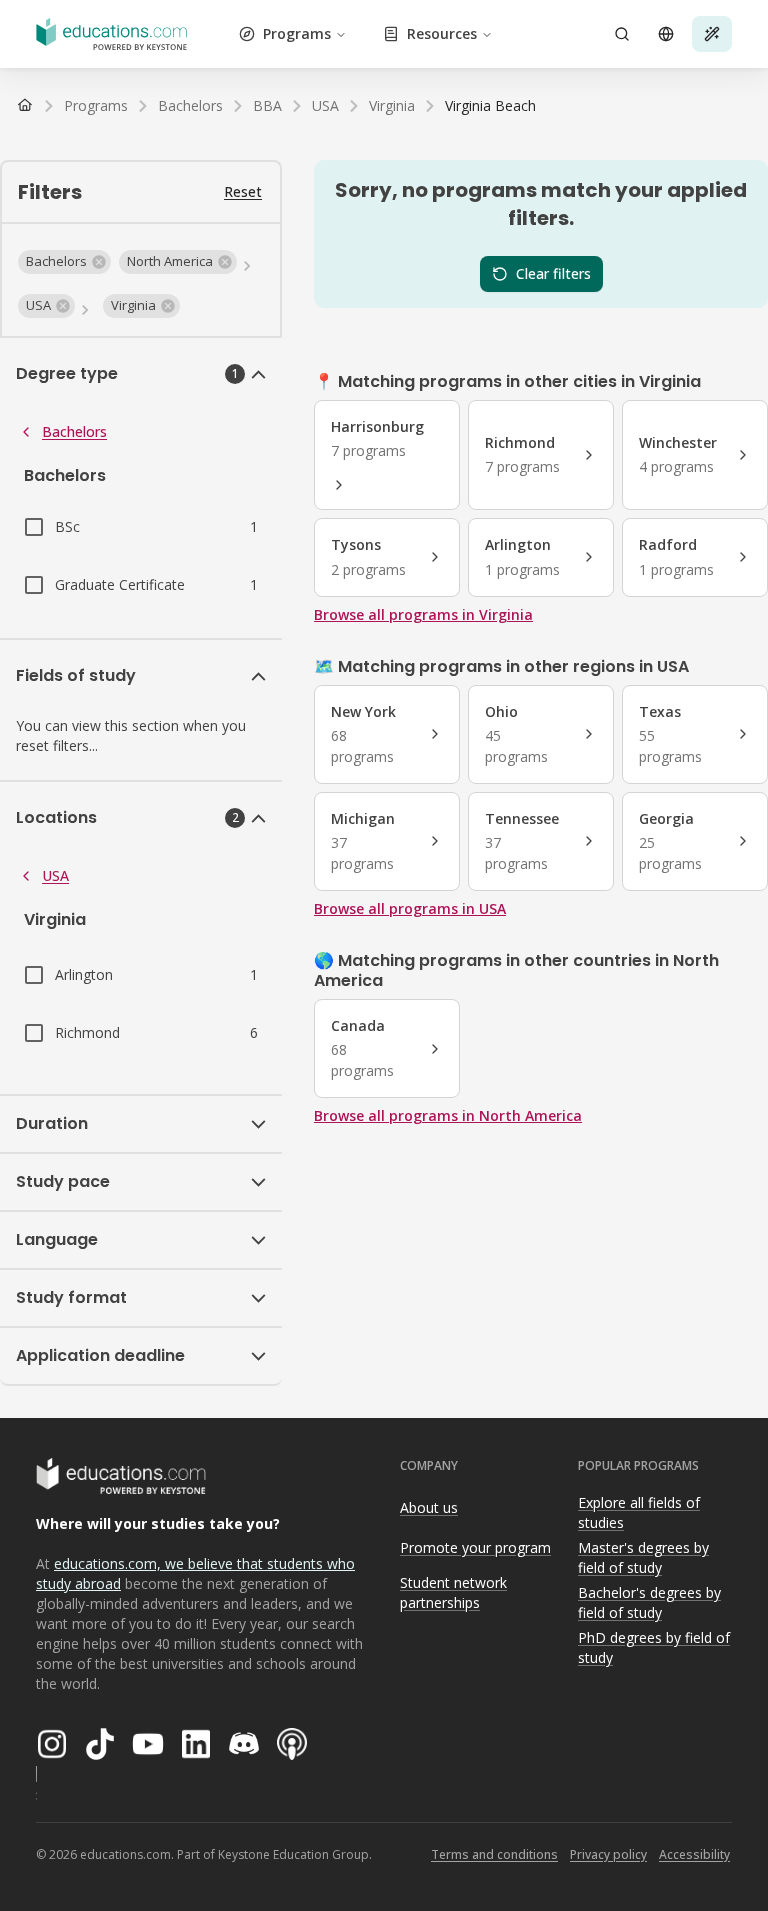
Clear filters (553, 273)
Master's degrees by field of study (643, 1558)
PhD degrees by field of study (654, 1648)
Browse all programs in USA (410, 908)
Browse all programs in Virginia (423, 614)
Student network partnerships (453, 1593)
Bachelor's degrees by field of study (649, 1603)
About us (429, 1507)
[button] (64, 262)
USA (55, 875)
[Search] (622, 34)
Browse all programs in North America (448, 1115)
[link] (490, 106)
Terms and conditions (494, 1854)
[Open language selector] (666, 34)
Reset (243, 191)
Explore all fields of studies (639, 1513)
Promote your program (475, 1547)
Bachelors (74, 431)
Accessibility (694, 1854)
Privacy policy (608, 1854)
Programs (297, 33)
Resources (442, 33)
